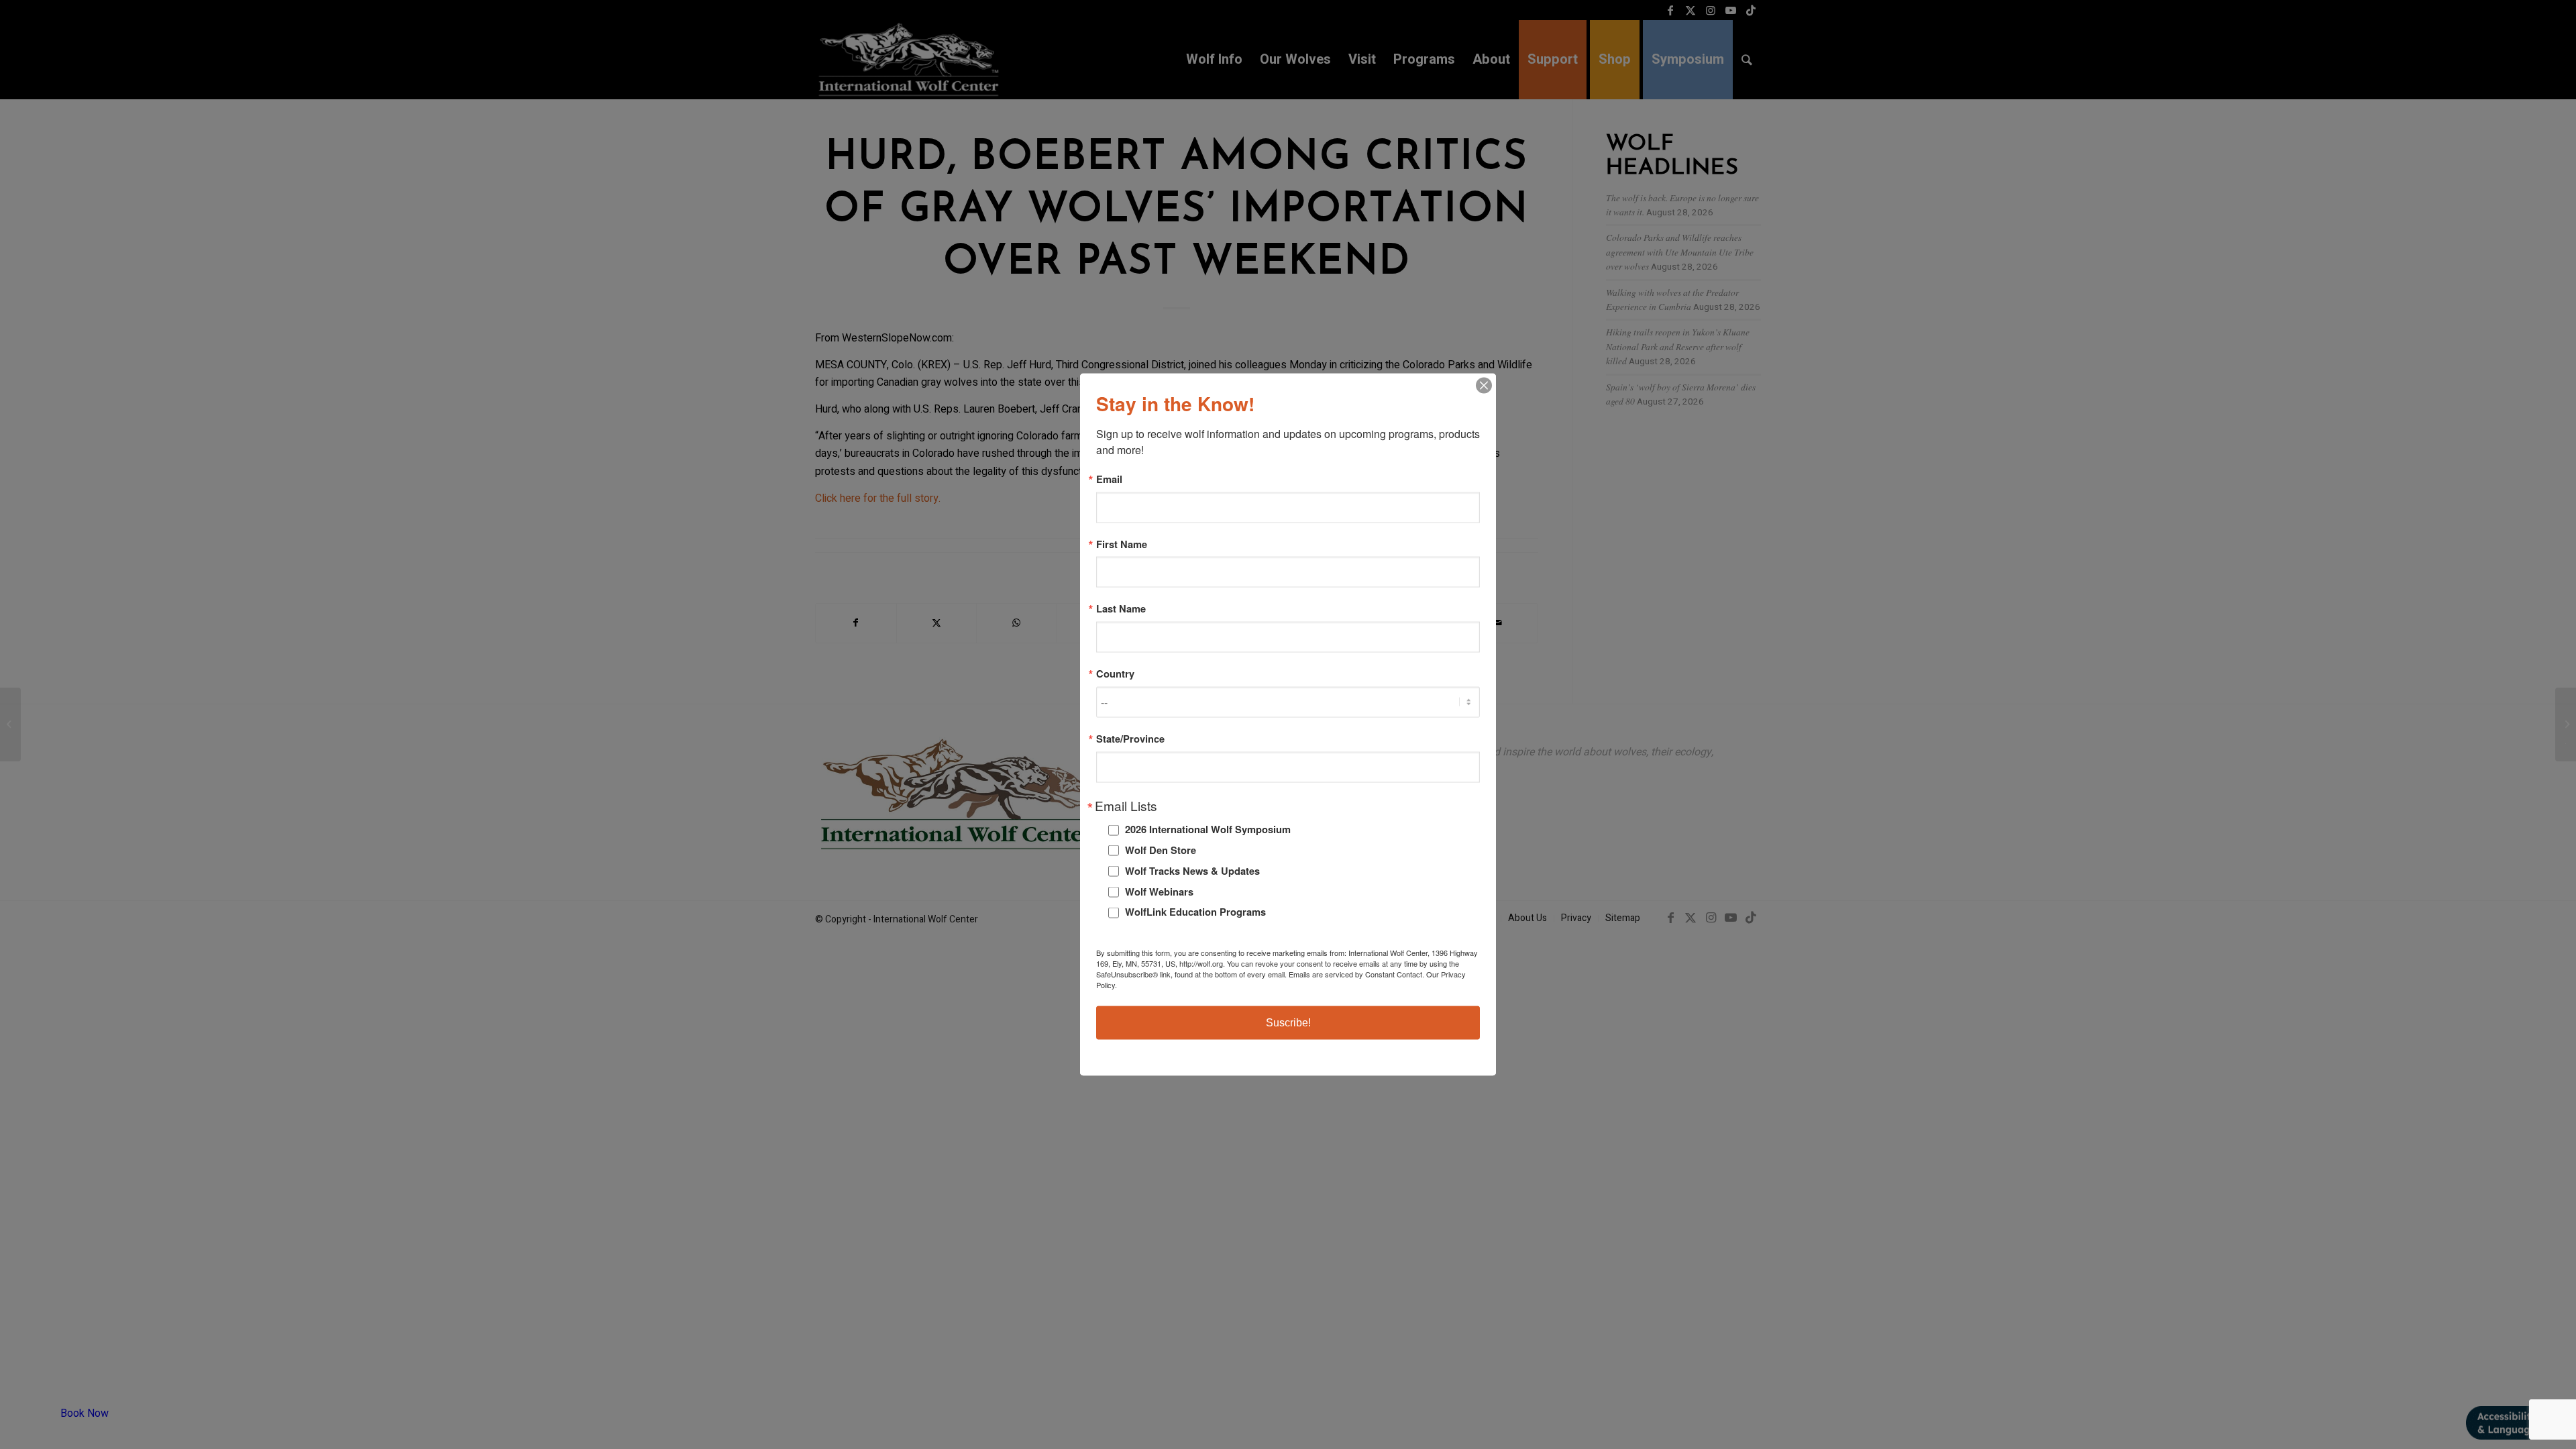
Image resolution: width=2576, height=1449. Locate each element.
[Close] (1484, 386)
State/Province (1130, 738)
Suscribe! (1288, 1022)
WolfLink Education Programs (1195, 912)
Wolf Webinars (1159, 891)
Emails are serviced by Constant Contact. (1356, 973)
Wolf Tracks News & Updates (1192, 870)
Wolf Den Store (1161, 850)
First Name (1122, 544)
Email (1109, 479)
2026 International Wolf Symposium (1208, 829)
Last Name (1121, 609)
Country (1115, 674)
